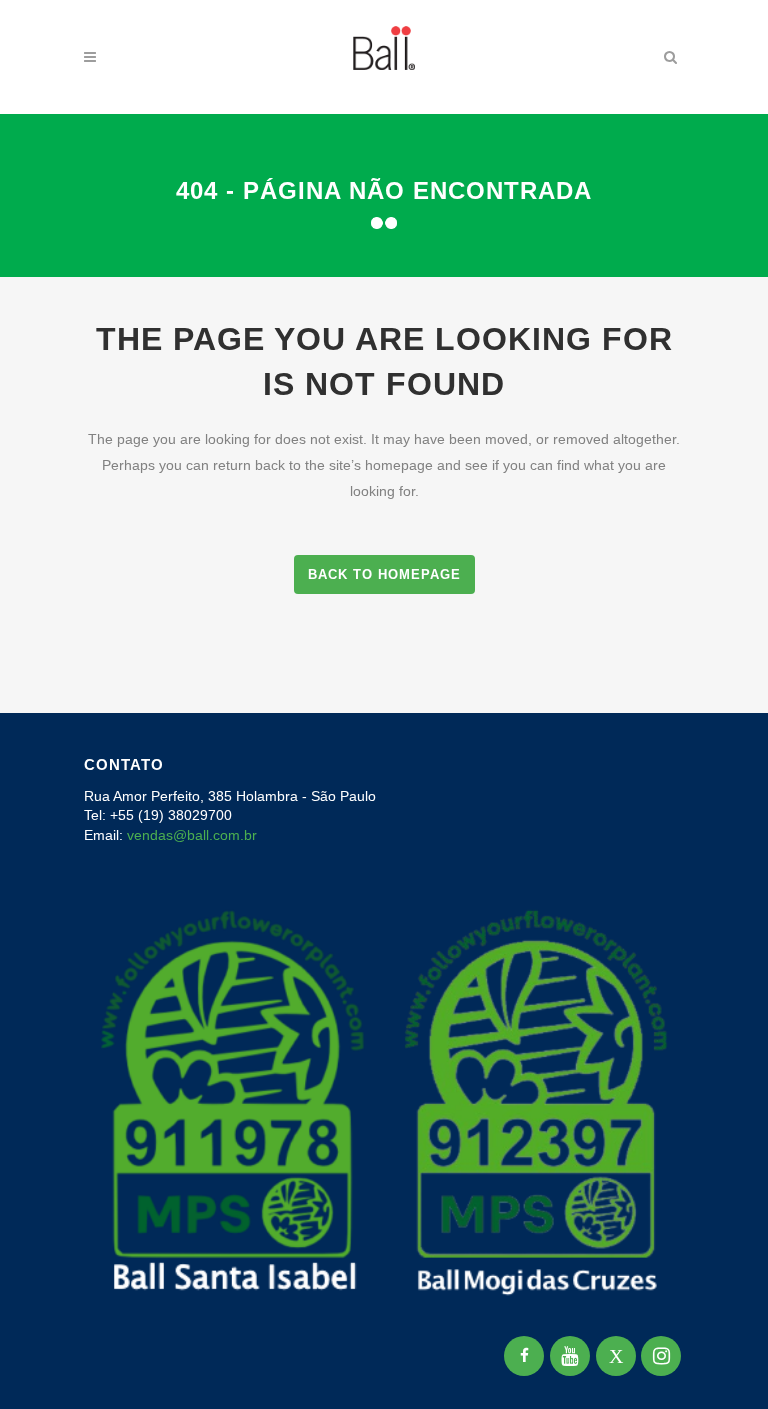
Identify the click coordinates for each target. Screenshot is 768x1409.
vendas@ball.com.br (192, 835)
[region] (260, 1252)
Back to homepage (384, 574)
